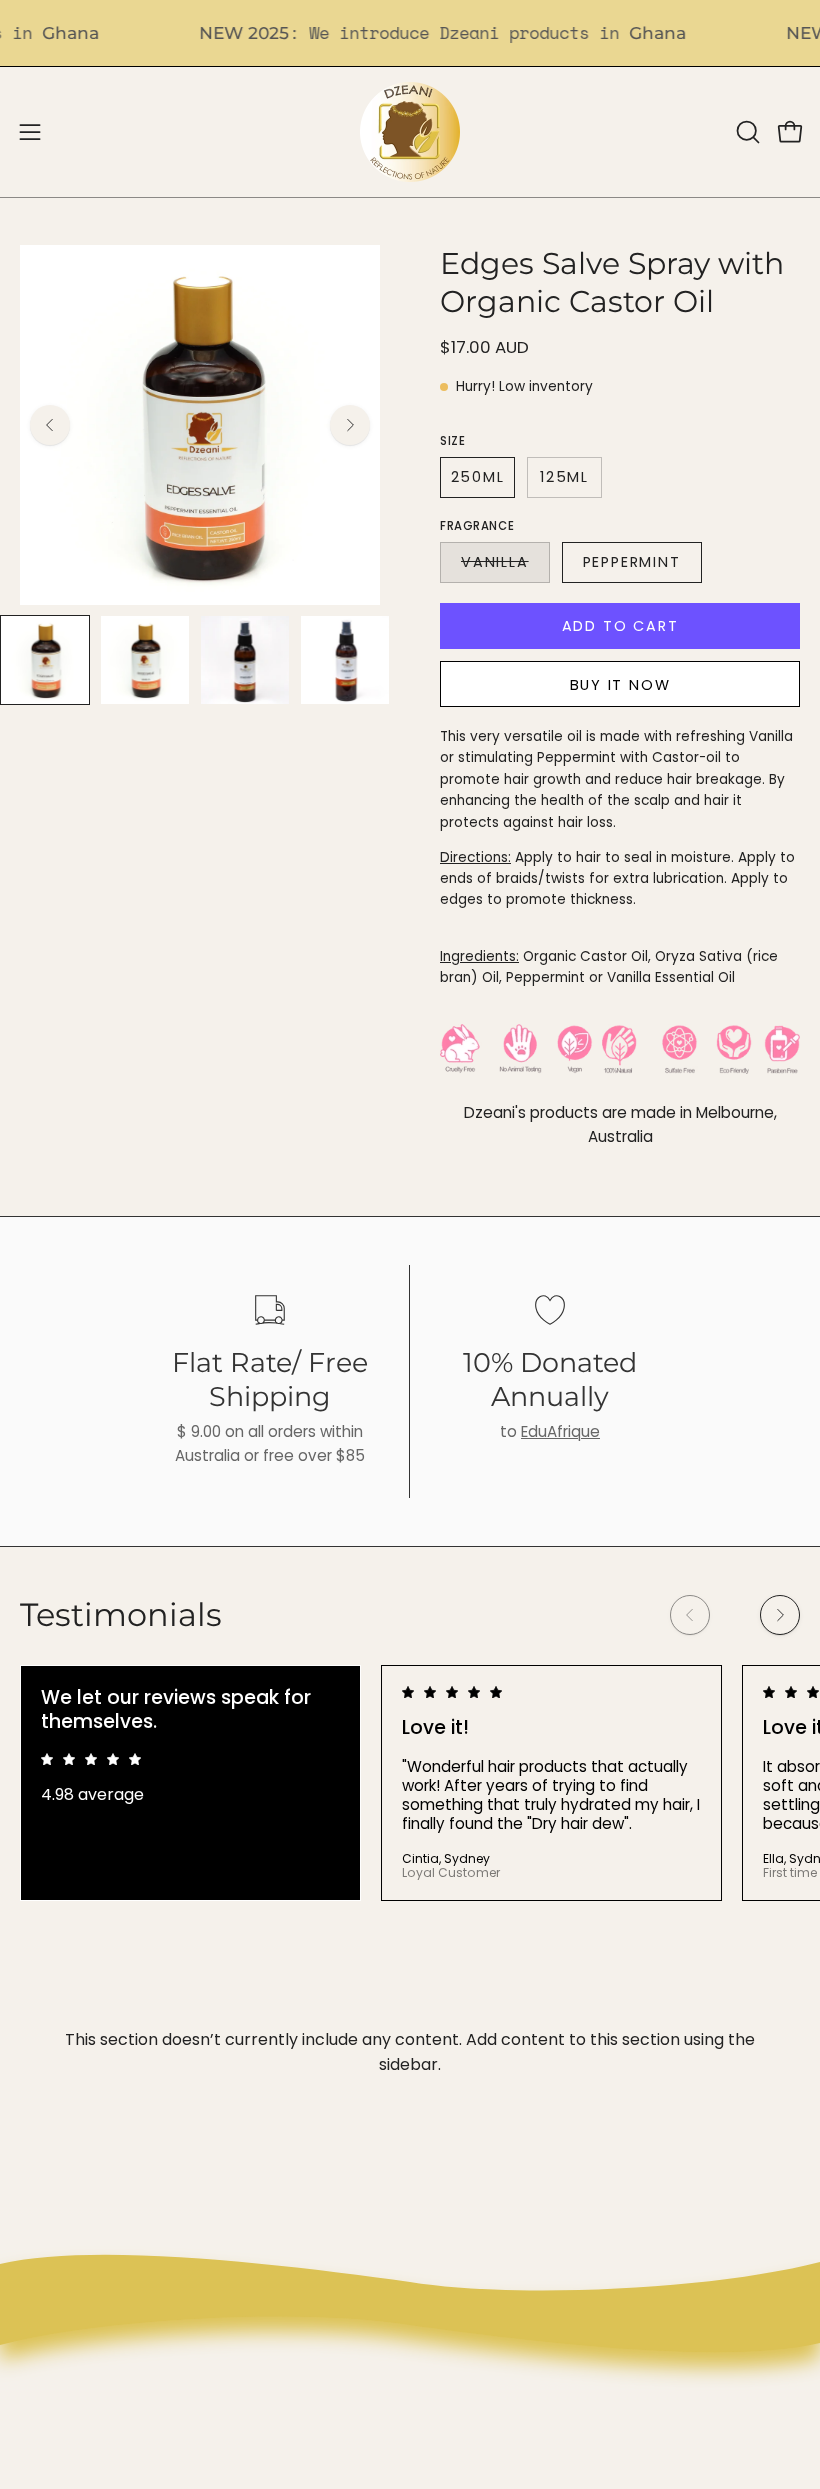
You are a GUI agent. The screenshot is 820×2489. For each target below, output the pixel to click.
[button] (746, 132)
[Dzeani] (410, 132)
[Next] (350, 425)
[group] (410, 1783)
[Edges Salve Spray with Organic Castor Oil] (45, 660)
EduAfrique (560, 1431)
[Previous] (50, 425)
